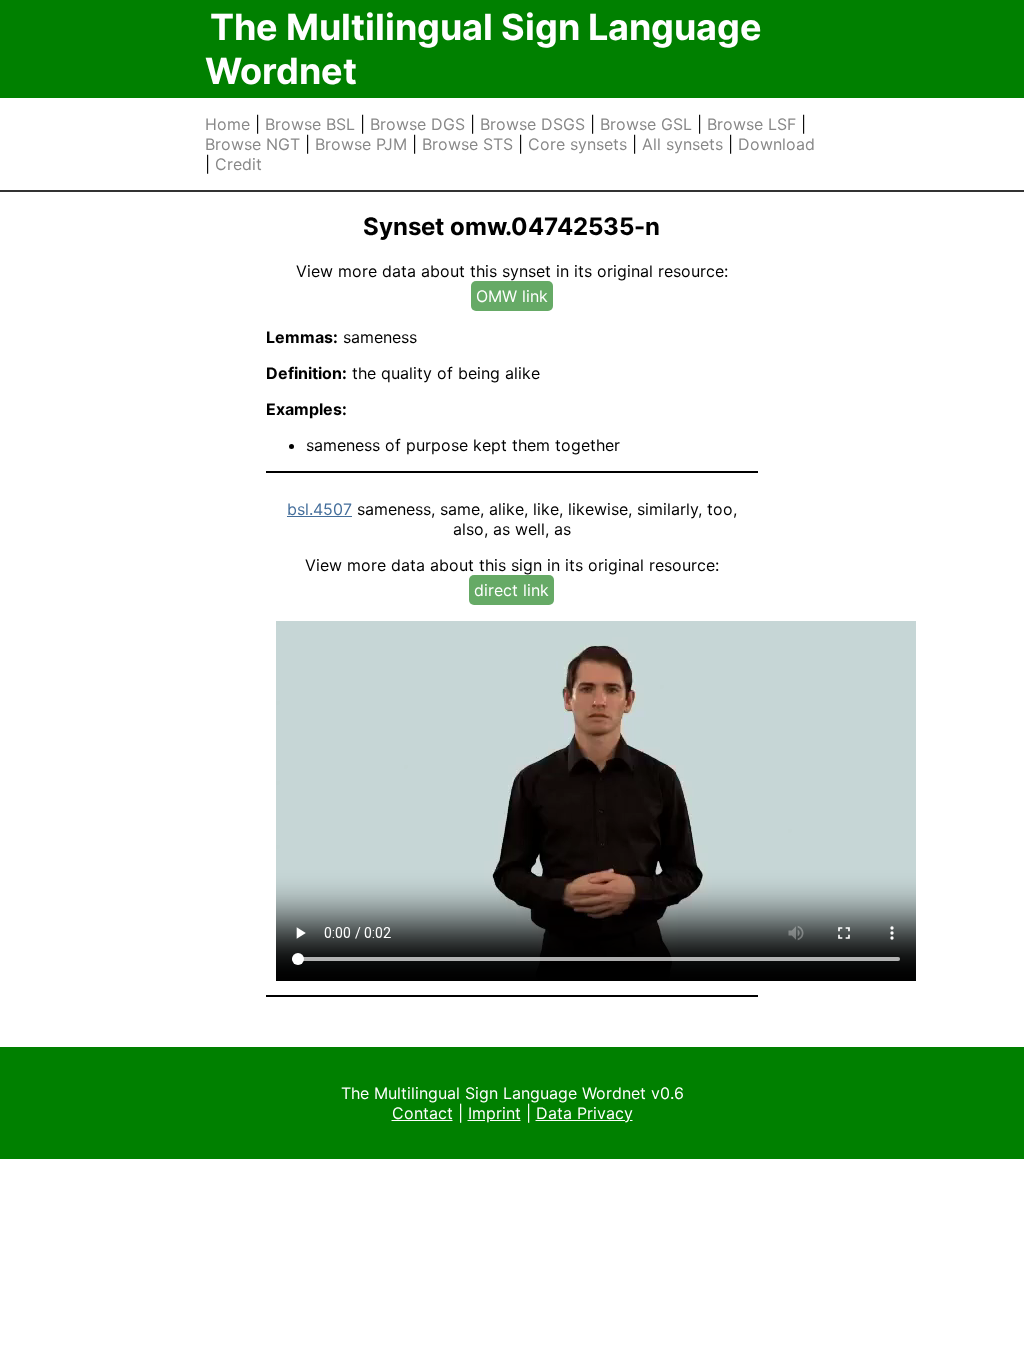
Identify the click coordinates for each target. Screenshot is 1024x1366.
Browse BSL (310, 124)
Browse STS (467, 144)
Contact (422, 1113)
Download (776, 144)
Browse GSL (646, 124)
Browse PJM (361, 144)
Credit (238, 164)
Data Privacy (584, 1113)
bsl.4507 (319, 509)
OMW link (512, 296)
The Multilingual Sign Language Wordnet (483, 49)
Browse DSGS (532, 124)
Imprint (494, 1113)
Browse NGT (252, 144)
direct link (511, 590)
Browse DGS (417, 124)
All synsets (682, 144)
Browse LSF (751, 124)
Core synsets (577, 144)
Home (227, 124)
